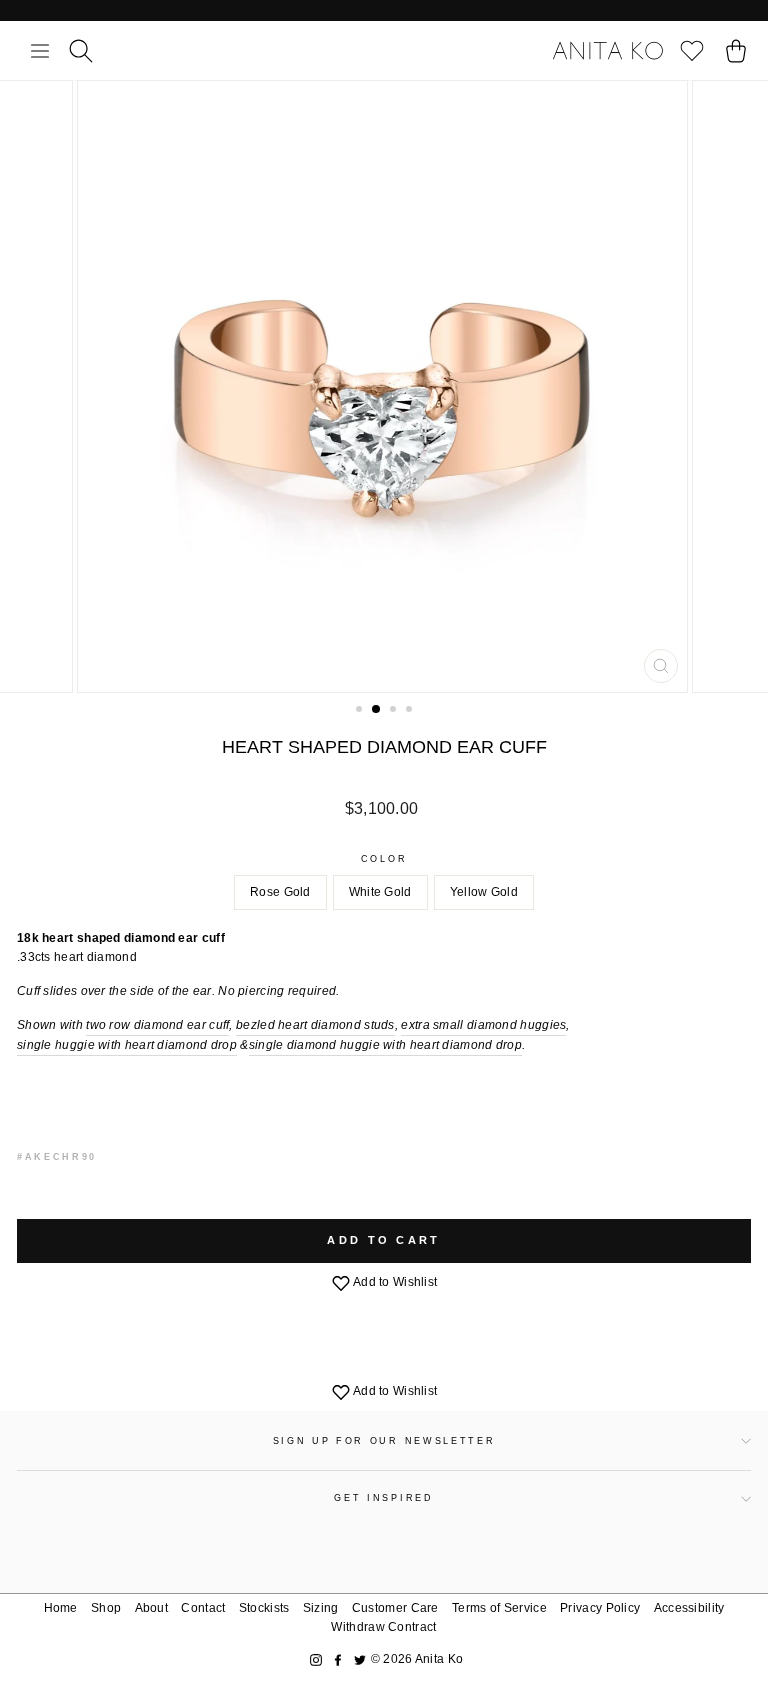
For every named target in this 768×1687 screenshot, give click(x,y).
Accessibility (689, 1608)
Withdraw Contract (383, 1627)
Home (61, 1608)
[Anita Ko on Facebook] (338, 1659)
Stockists (264, 1608)
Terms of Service (499, 1608)
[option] (384, 386)
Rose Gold (280, 892)
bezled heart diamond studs (315, 1025)
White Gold (380, 892)
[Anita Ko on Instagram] (316, 1659)
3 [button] (395, 711)
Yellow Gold (484, 892)
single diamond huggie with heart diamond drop (385, 1045)
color (384, 859)
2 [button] (377, 710)
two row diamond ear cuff (157, 1025)
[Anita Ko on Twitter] (360, 1659)
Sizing (321, 1608)
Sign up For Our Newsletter (384, 1441)
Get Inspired (383, 1498)
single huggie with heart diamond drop (127, 1045)
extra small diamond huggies (483, 1025)
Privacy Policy (600, 1608)
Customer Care (395, 1608)
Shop (106, 1608)
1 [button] (361, 711)
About (152, 1608)
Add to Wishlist (394, 1282)
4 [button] (411, 711)
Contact (203, 1608)
